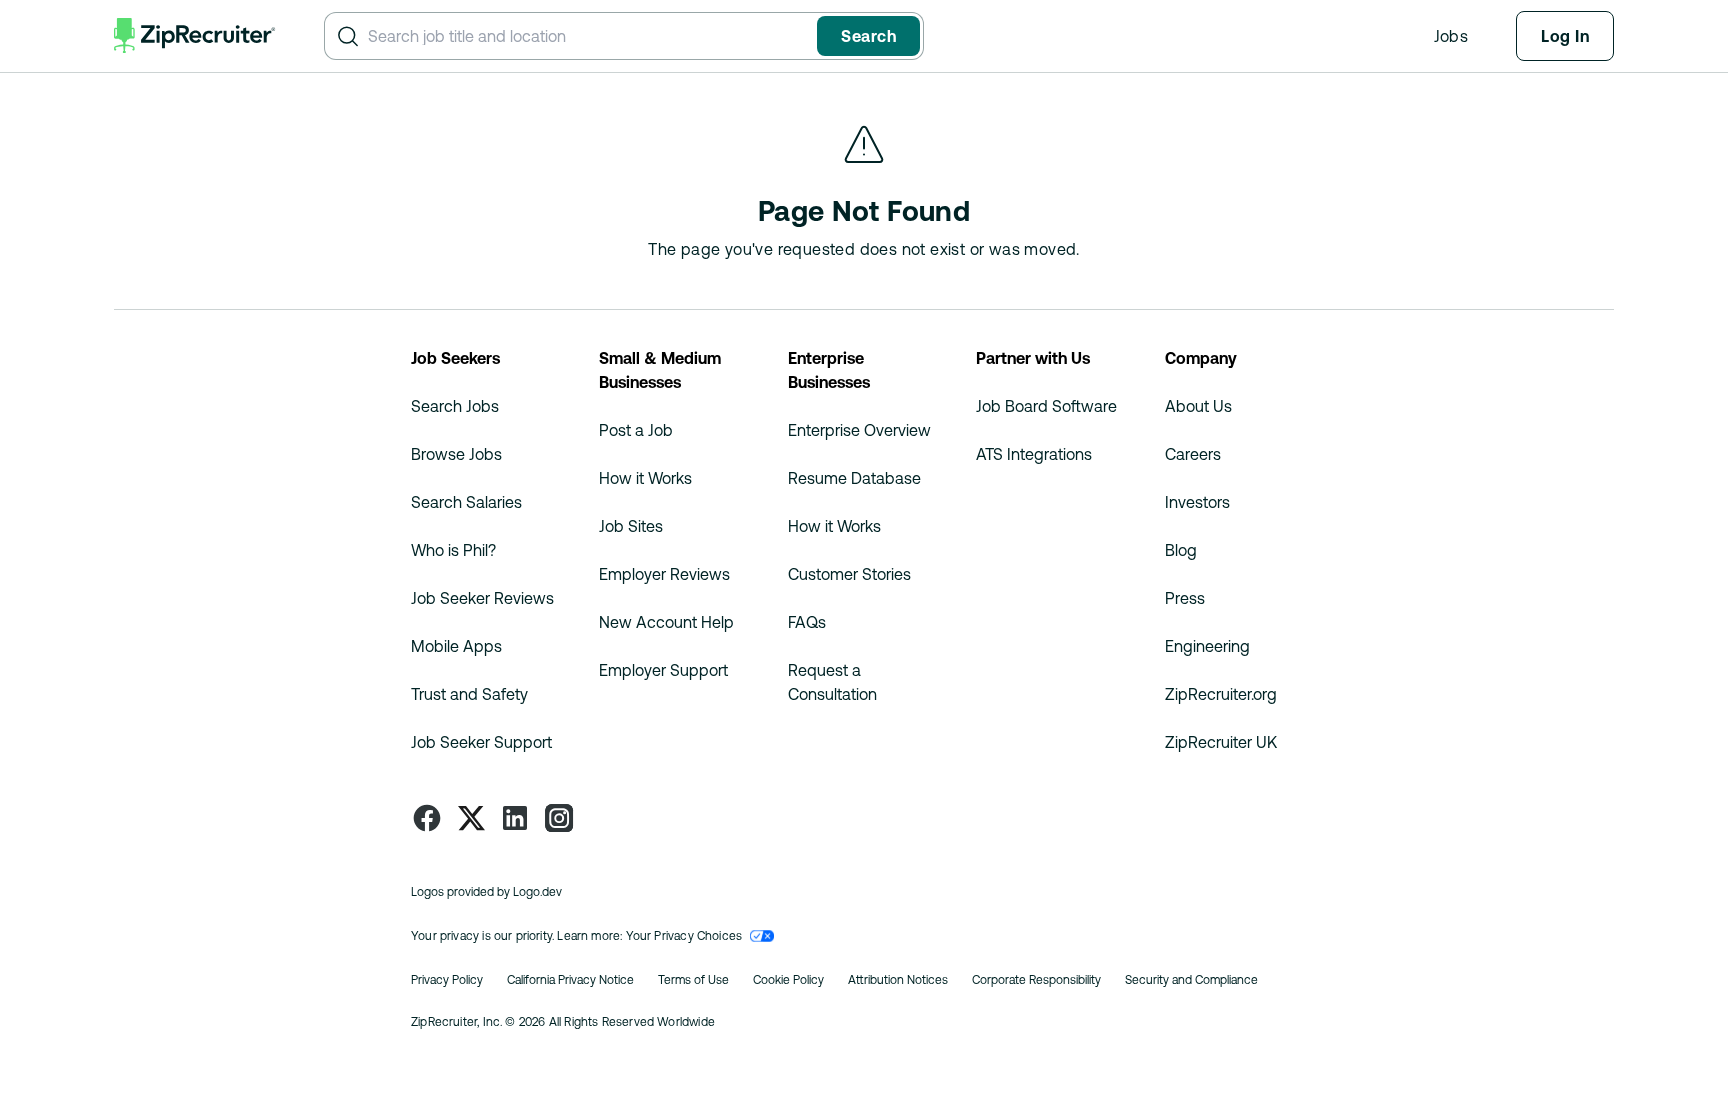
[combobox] (588, 36)
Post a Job (636, 430)
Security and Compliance (1191, 980)
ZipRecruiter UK (1221, 742)
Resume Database (854, 478)
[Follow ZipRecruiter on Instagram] (559, 818)
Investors (1197, 502)
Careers (1193, 454)
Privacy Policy (447, 980)
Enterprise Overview (859, 430)
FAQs (807, 622)
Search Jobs (455, 406)
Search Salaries (466, 502)
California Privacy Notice (570, 980)
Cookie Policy (788, 980)
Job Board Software (1046, 406)
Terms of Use (693, 980)
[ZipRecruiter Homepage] (195, 36)
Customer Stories (849, 574)
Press (1185, 598)
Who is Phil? (453, 550)
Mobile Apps (456, 646)
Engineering (1207, 646)
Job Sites (631, 526)
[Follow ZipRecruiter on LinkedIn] (515, 818)
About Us (1198, 406)
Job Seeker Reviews (482, 598)
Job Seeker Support (481, 742)
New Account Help (666, 622)
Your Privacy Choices (684, 936)
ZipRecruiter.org (1221, 694)
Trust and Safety (469, 694)
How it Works (645, 478)
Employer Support (663, 670)
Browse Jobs (456, 454)
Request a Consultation (832, 682)
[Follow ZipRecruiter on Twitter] (471, 818)
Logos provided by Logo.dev (486, 892)
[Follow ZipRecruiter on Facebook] (427, 818)
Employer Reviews (664, 574)
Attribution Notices (898, 980)
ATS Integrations (1034, 454)
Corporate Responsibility (1036, 980)
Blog (1181, 550)
